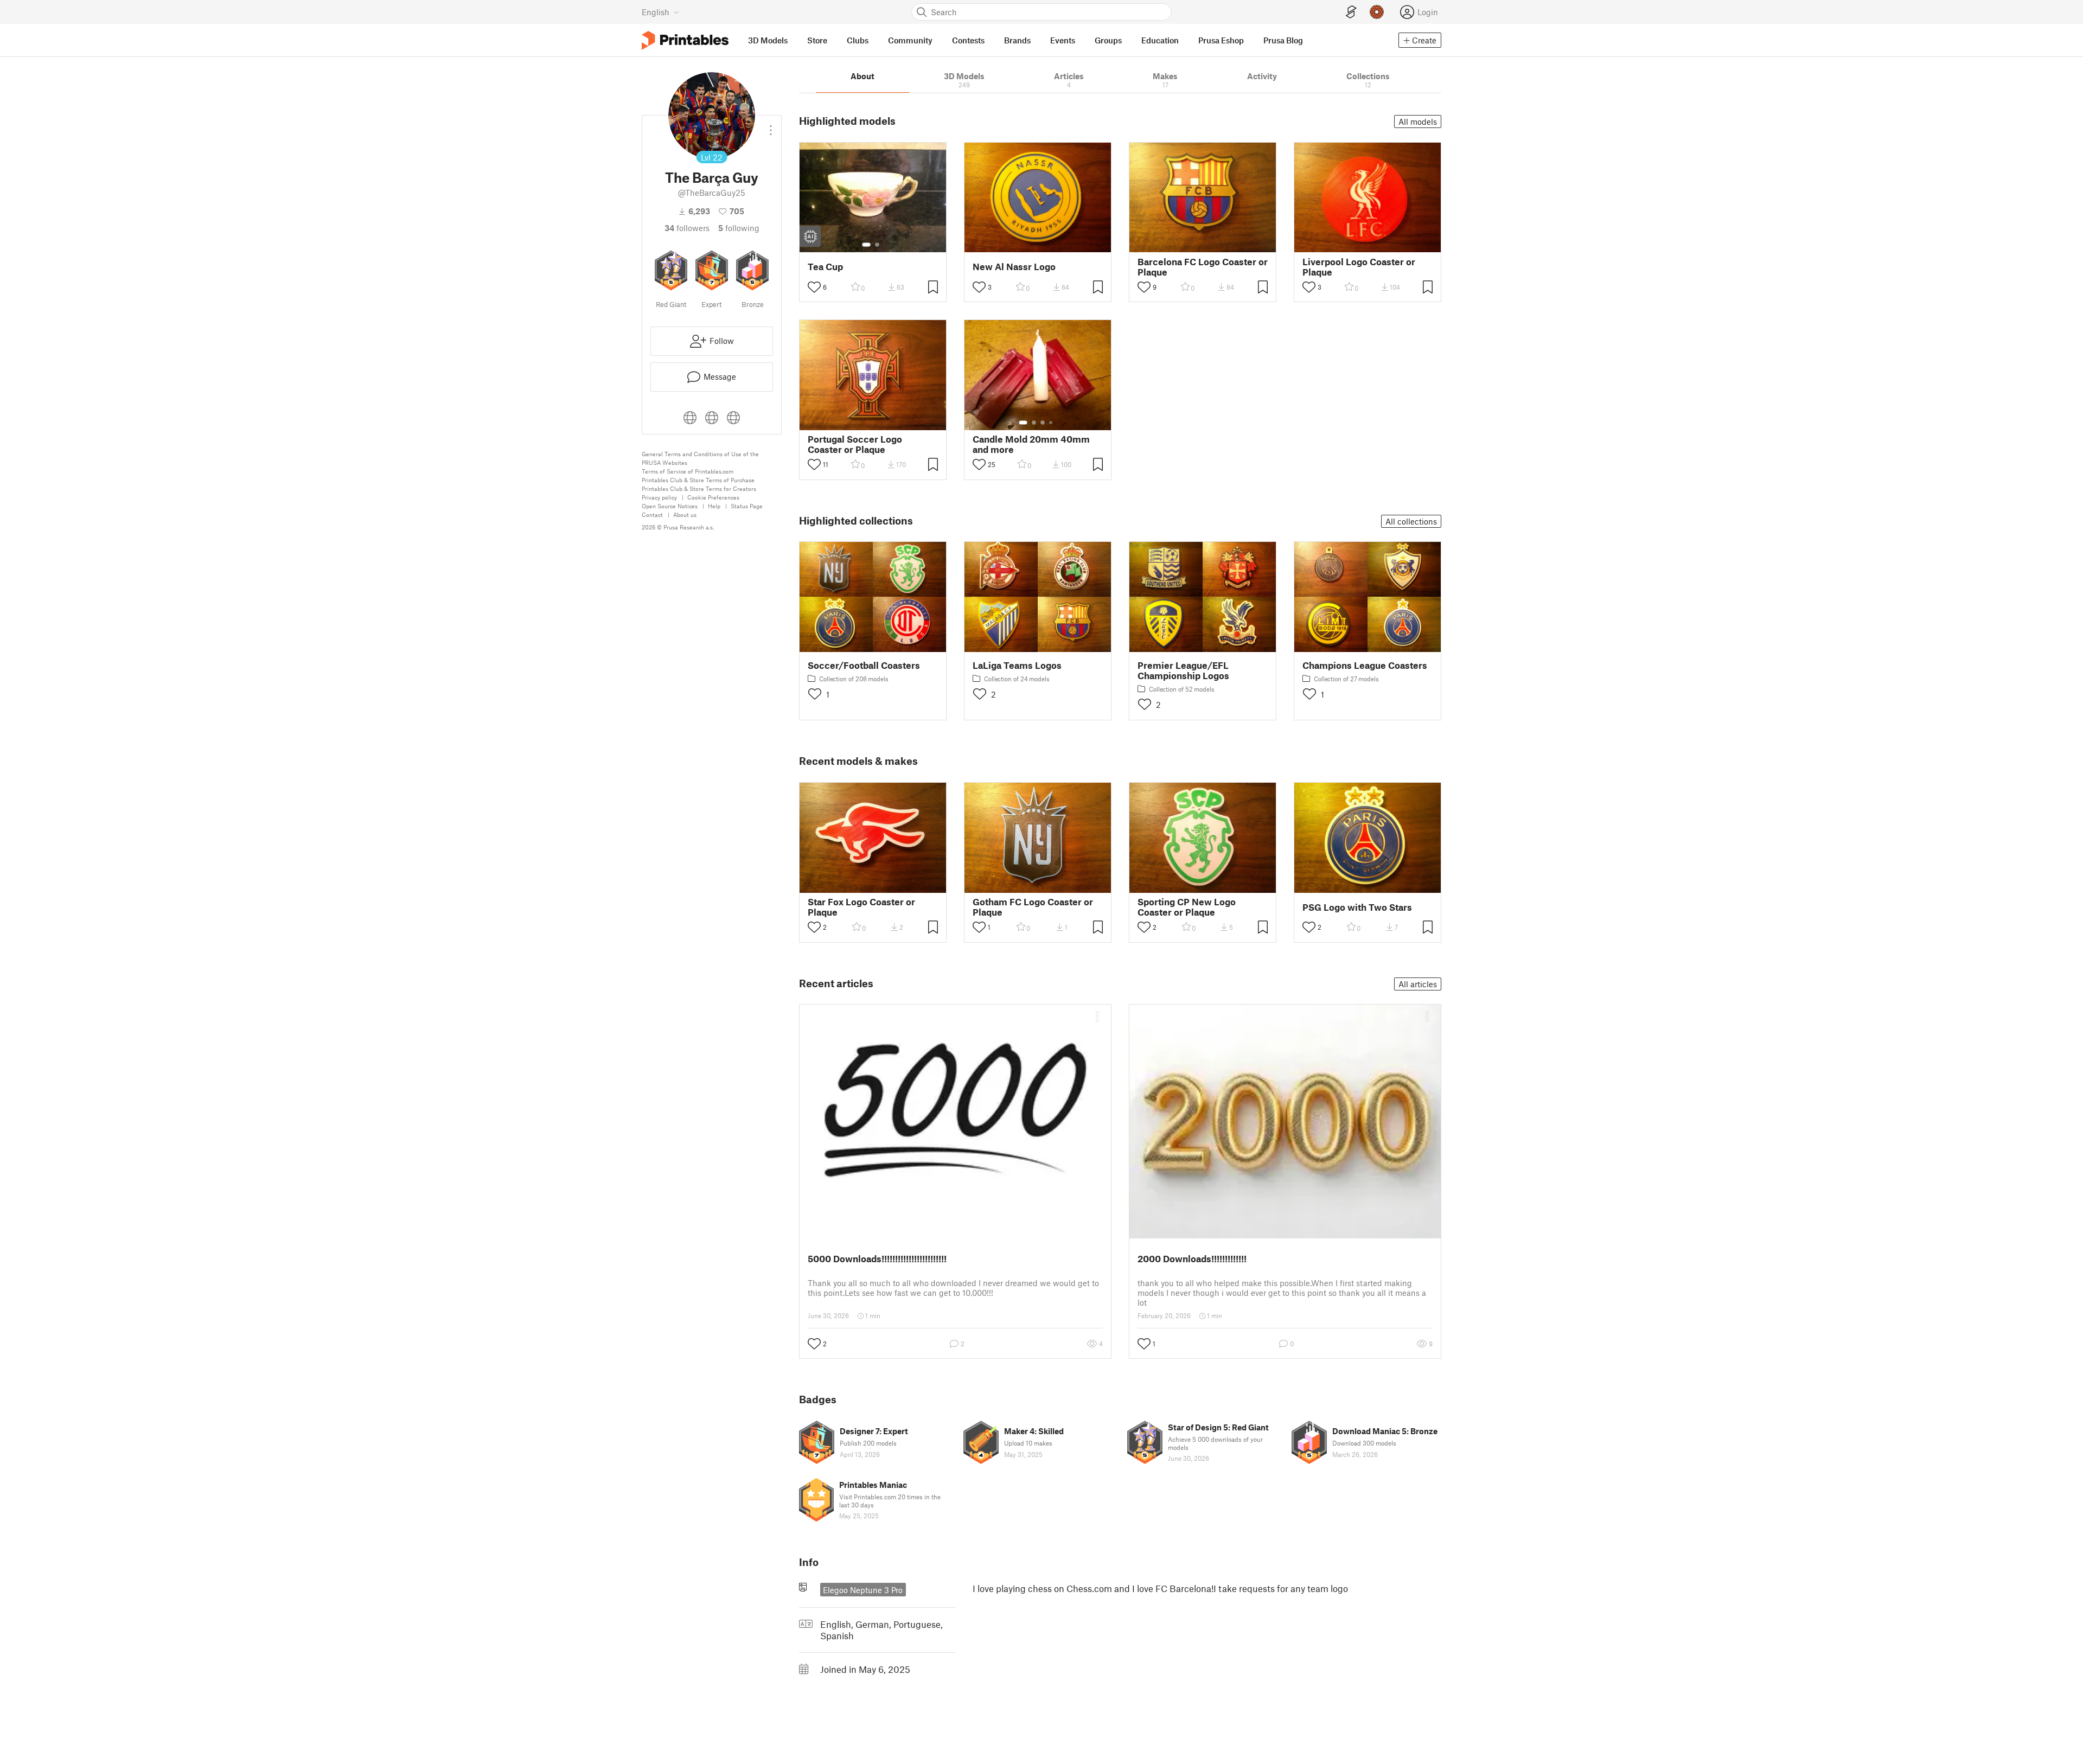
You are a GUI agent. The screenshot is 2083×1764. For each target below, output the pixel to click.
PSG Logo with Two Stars (1357, 907)
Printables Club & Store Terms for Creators (699, 488)
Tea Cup (825, 267)
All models (1418, 122)
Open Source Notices (670, 506)
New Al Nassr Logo (1014, 267)
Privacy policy (659, 497)
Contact (652, 514)
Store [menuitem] (817, 40)
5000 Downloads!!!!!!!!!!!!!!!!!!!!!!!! (877, 1258)
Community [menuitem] (910, 40)
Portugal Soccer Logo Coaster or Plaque (855, 444)
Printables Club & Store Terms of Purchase (698, 480)
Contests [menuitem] (968, 40)
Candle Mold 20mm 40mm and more (1031, 444)
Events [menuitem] (1063, 40)
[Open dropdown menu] (771, 126)
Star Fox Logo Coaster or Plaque (861, 907)
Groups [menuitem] (1108, 40)
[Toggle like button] (814, 287)
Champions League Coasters (1365, 665)
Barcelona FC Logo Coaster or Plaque (1203, 267)
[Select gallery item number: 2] (877, 245)
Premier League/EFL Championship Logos (1183, 670)
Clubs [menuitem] (858, 40)
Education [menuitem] (1160, 40)
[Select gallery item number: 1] (866, 245)
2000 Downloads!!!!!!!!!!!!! (1192, 1258)
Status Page (747, 506)
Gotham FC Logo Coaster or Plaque (1033, 907)
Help (714, 506)
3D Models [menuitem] (768, 40)
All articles (1418, 984)
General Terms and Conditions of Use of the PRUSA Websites (700, 458)
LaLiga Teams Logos (1017, 665)
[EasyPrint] (1351, 12)
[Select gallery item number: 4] (1051, 423)
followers (687, 228)
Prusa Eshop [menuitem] (1221, 40)
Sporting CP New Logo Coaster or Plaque (1187, 907)
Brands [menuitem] (1017, 40)
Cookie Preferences (713, 497)
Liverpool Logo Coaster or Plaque (1359, 267)
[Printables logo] (685, 40)
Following (739, 228)
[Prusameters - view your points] (1377, 12)
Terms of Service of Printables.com (688, 471)
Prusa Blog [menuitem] (1283, 40)
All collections (1411, 521)
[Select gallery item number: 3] (1043, 423)
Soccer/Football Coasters (864, 665)
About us (685, 514)
